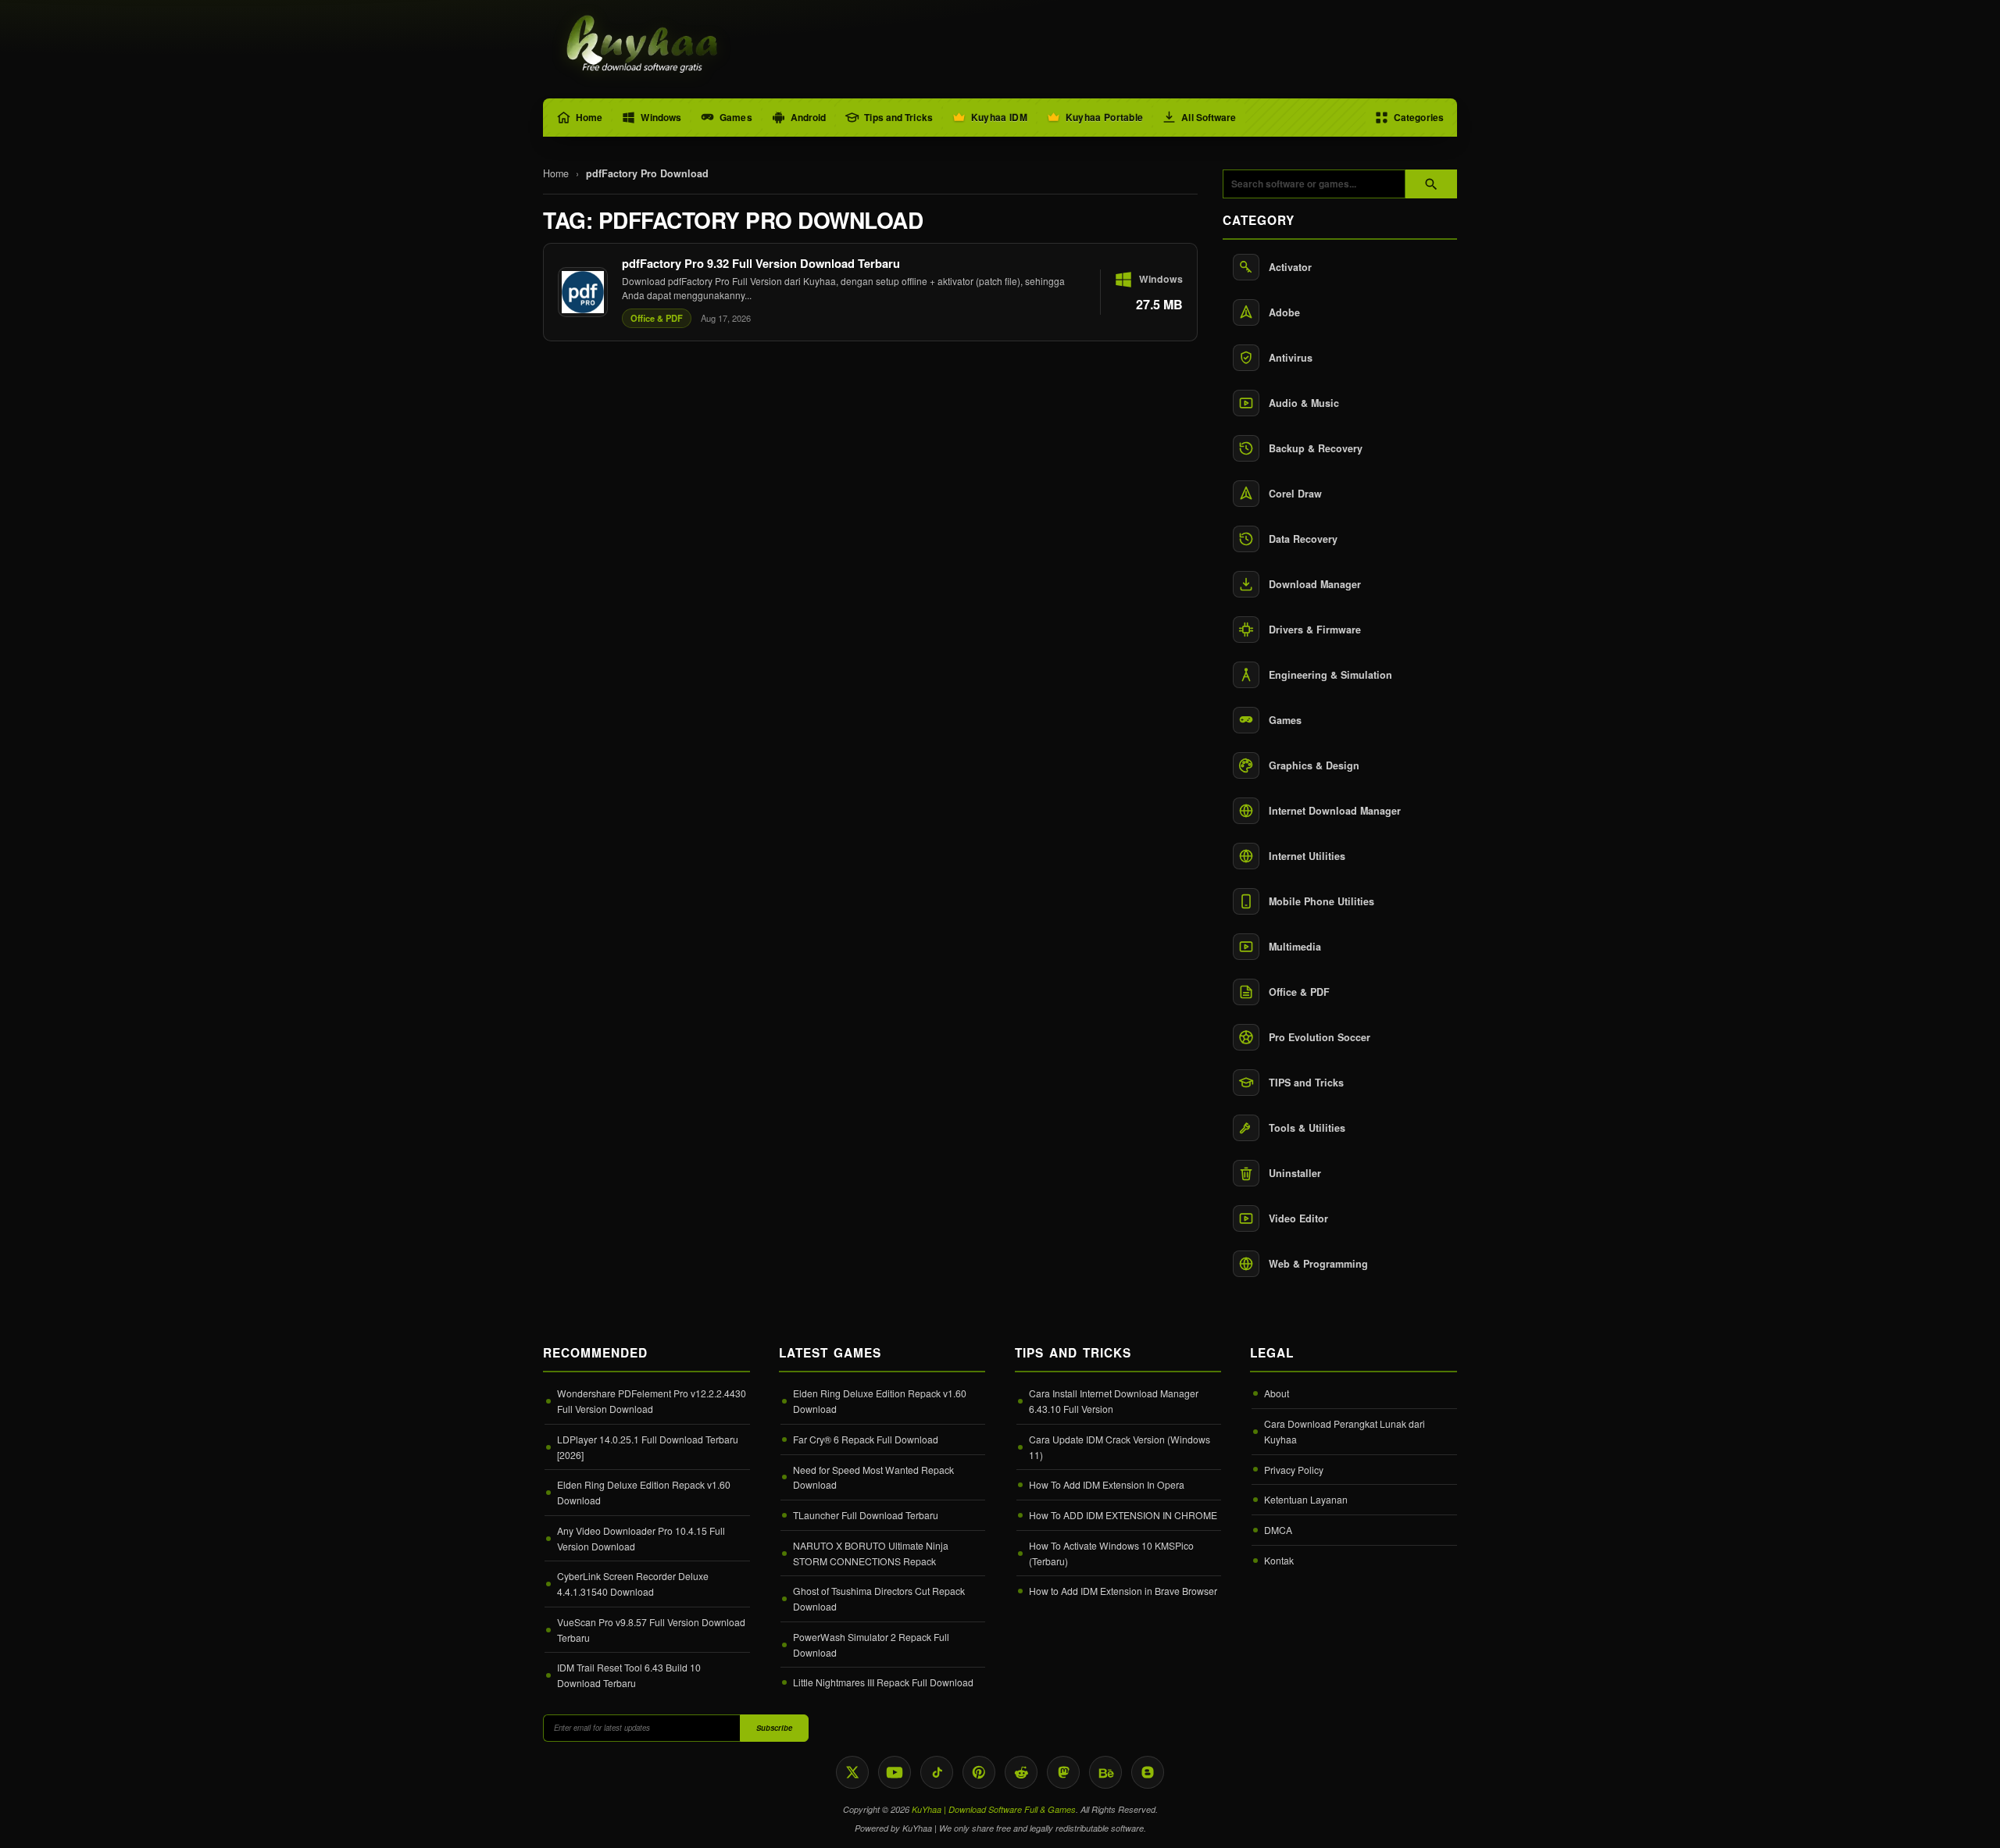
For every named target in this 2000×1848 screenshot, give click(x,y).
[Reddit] (1021, 1772)
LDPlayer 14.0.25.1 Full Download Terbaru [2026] (648, 1447)
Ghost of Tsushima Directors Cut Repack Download (879, 1598)
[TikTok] (937, 1772)
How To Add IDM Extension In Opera (1107, 1484)
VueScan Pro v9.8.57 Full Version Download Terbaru (651, 1630)
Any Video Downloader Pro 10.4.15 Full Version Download (641, 1538)
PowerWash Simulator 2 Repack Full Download (871, 1645)
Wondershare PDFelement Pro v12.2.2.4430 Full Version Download (652, 1401)
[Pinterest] (979, 1772)
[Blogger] (1148, 1772)
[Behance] (1105, 1772)
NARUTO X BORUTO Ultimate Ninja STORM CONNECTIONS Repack (871, 1553)
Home (556, 173)
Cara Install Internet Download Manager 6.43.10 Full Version (1114, 1401)
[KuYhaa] (643, 45)
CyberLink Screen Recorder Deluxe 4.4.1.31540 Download (633, 1584)
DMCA (1278, 1530)
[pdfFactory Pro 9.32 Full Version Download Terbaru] (870, 292)
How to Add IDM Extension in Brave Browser (1123, 1591)
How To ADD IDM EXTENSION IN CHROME (1123, 1515)
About (1277, 1393)
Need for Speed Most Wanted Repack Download (873, 1477)
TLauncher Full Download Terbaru (866, 1515)
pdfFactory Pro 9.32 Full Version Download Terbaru (761, 263)
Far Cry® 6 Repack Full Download (866, 1439)
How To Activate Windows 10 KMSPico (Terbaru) (1111, 1553)
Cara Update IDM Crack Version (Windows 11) (1120, 1447)
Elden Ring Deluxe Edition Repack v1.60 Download (644, 1492)
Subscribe (774, 1728)
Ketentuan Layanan (1306, 1499)
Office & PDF (657, 318)
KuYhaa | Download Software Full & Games (994, 1809)
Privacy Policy (1294, 1470)
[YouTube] (895, 1772)
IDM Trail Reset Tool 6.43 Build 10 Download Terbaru (629, 1675)
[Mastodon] (1063, 1772)
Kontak (1279, 1560)
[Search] (1431, 184)
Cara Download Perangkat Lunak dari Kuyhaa (1345, 1431)
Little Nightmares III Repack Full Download (883, 1682)
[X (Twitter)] (852, 1772)
